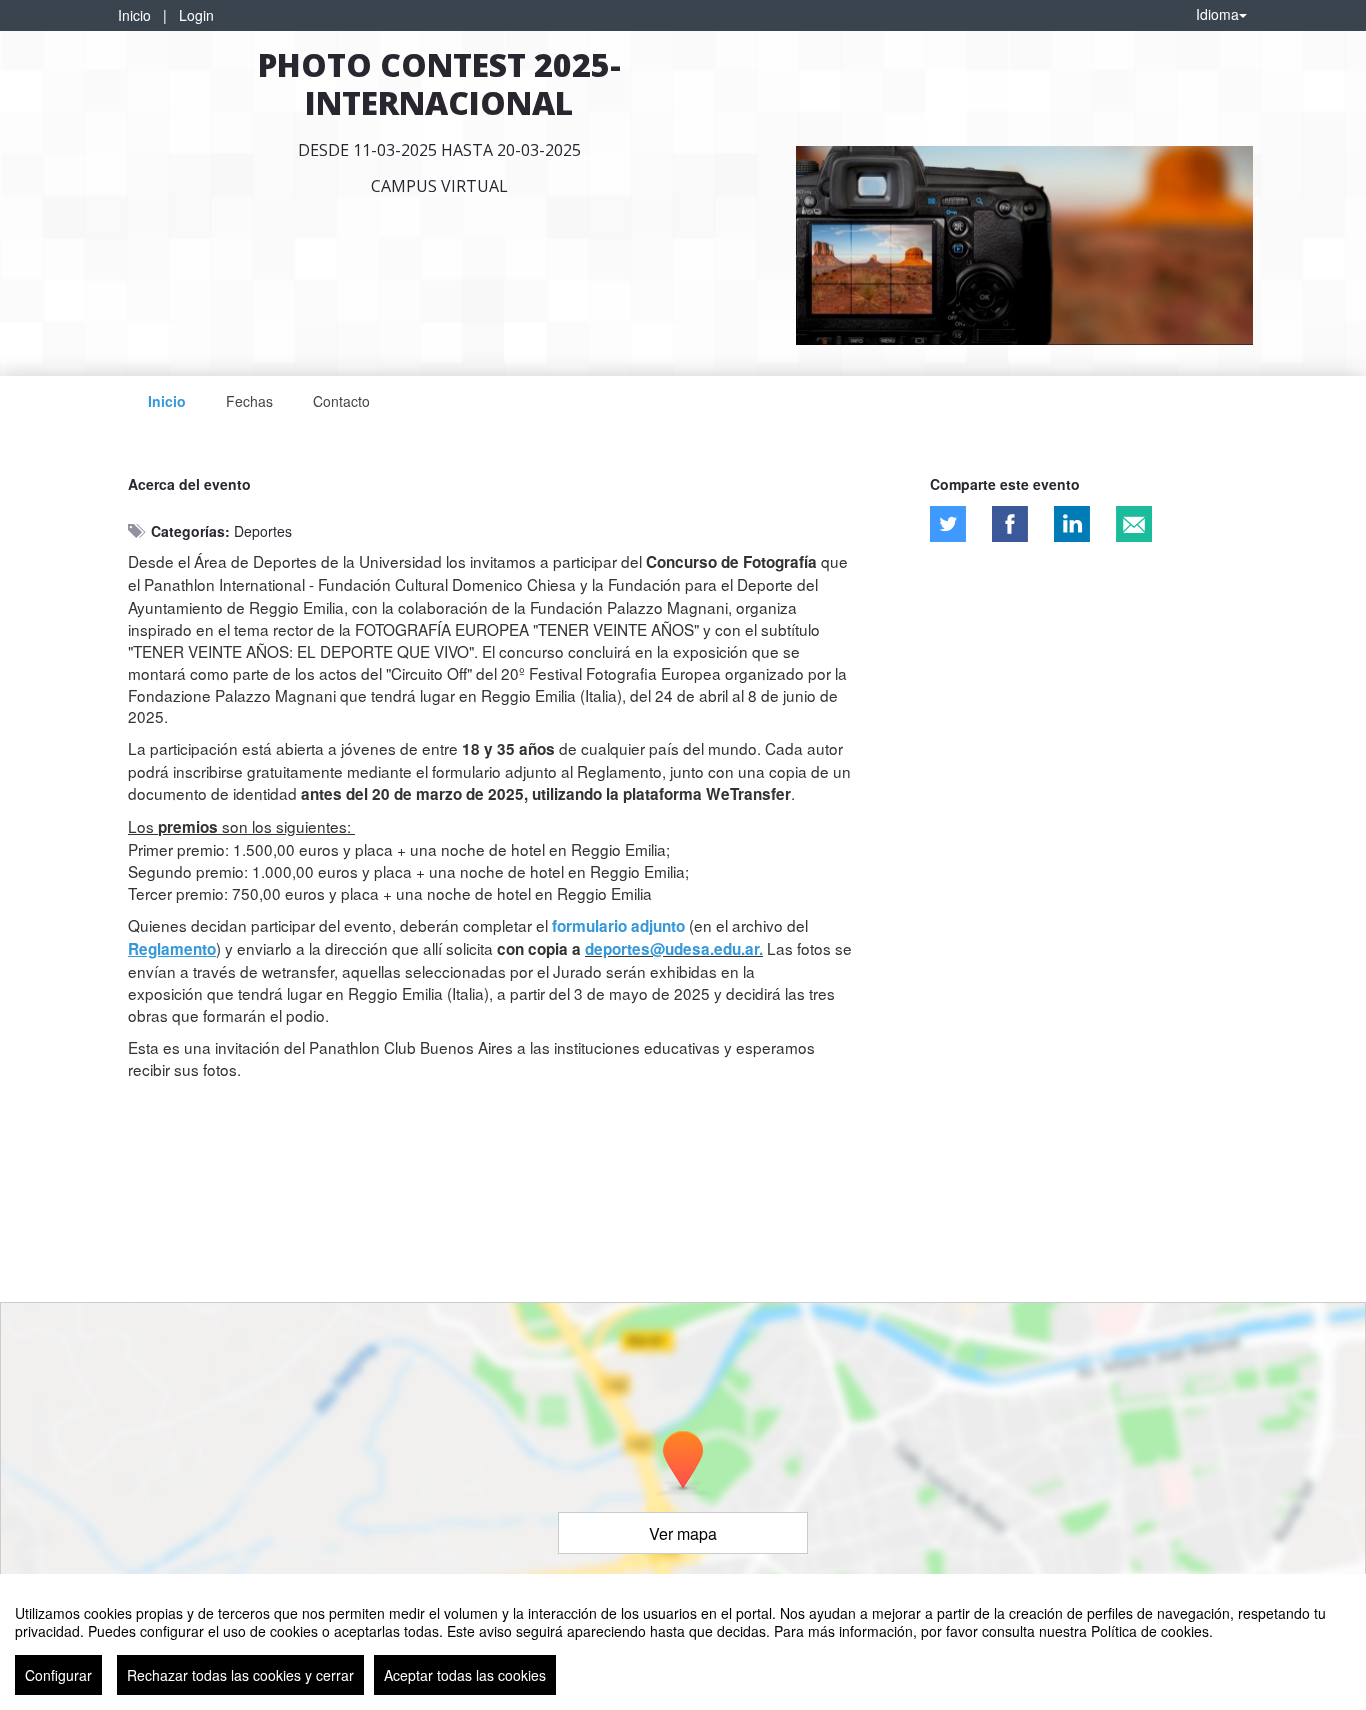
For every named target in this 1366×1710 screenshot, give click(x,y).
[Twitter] (948, 524)
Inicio (134, 15)
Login (196, 15)
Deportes (263, 531)
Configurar (58, 1675)
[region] (683, 1642)
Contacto (341, 401)
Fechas (249, 401)
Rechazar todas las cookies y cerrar (240, 1675)
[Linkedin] (1072, 524)
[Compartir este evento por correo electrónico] (1134, 524)
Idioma (1217, 14)
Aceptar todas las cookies (465, 1675)
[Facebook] (1010, 524)
